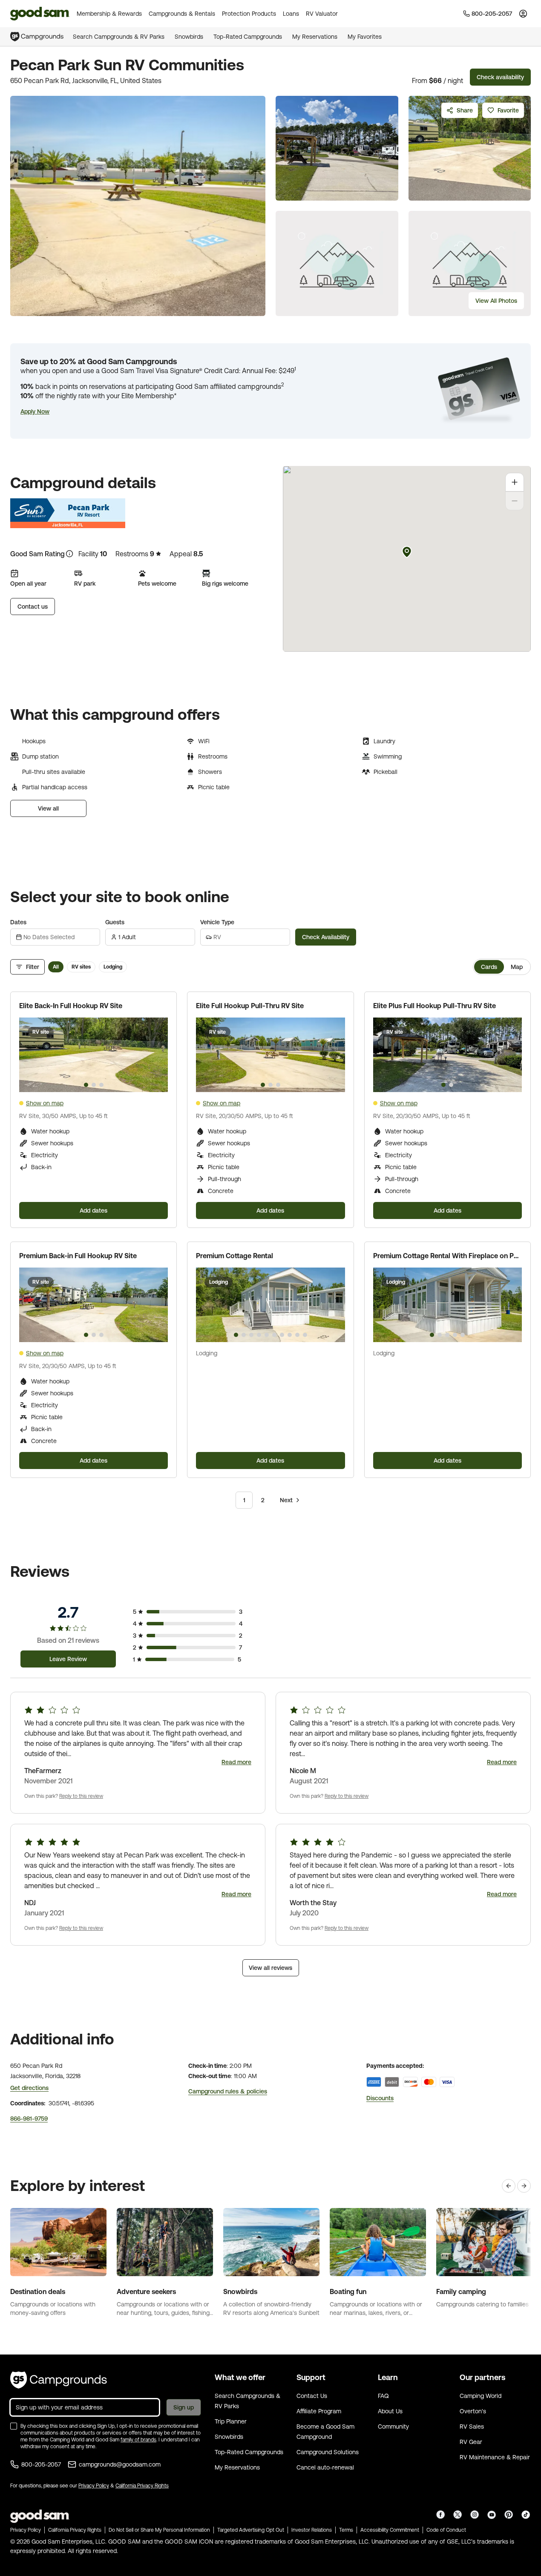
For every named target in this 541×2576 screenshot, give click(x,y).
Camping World (481, 2396)
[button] (35, 411)
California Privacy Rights (142, 2486)
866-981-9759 (29, 2119)
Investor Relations (312, 2530)
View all (48, 808)
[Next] (524, 2186)
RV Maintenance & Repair (495, 2457)
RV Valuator (322, 14)
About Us (390, 2411)
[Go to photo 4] (259, 1335)
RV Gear (471, 2442)
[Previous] (509, 2186)
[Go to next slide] (158, 1055)
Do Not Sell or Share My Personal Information (159, 2530)
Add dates (94, 1210)
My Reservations (315, 37)
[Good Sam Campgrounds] (59, 2380)
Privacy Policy (94, 2486)
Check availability (500, 77)
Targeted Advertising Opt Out (251, 2530)
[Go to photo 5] (267, 1335)
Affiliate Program (319, 2411)
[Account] (523, 14)
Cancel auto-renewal (325, 2467)
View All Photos (496, 301)
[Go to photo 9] (297, 1335)
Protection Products (249, 14)
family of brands (138, 2440)
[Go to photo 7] (282, 1335)
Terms (346, 2530)
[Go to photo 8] (290, 1335)
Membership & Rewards (109, 14)
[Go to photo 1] (86, 1085)
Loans (291, 14)
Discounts (380, 2098)
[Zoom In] (515, 482)
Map (517, 967)
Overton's (473, 2411)
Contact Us (312, 2396)
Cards (489, 967)
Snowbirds (189, 37)
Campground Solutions (328, 2452)
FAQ (383, 2396)
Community (393, 2426)
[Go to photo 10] (305, 1335)
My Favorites (365, 37)
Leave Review (68, 1659)
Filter (33, 967)
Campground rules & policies (228, 2091)
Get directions (29, 2088)
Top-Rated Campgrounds (248, 37)
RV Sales (472, 2426)
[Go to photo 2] (94, 1085)
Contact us (33, 607)
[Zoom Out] (515, 501)
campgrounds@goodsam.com (120, 2464)
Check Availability (326, 937)
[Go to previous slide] (29, 1055)
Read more (236, 1762)
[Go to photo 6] (274, 1335)
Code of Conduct (446, 2530)
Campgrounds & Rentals (182, 14)
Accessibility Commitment (390, 2530)
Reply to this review (81, 1796)
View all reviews (270, 1968)
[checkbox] (14, 2426)
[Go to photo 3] (101, 1085)
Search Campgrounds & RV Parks (119, 37)
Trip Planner (231, 2421)
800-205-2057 (41, 2464)
